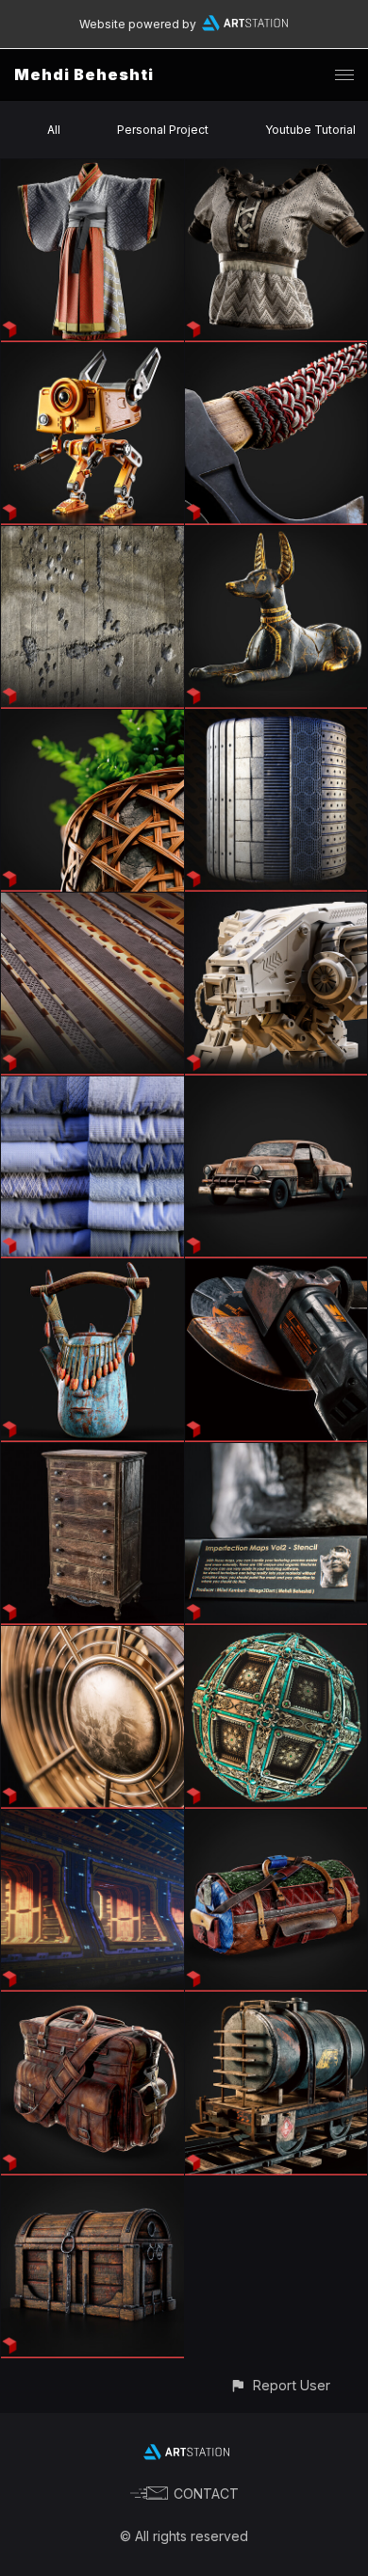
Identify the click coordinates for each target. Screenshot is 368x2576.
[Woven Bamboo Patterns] (92, 721)
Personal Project (163, 130)
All (54, 130)
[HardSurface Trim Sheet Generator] (92, 1821)
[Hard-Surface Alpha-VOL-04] (92, 354)
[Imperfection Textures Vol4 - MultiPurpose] (276, 1270)
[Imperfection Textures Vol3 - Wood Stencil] (92, 1454)
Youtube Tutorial (310, 130)
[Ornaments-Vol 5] (276, 1637)
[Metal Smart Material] (276, 2003)
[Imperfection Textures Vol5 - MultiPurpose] (92, 1270)
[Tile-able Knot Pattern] (276, 354)
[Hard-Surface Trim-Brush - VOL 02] (92, 903)
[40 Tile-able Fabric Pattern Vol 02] (276, 170)
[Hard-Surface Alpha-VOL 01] (276, 903)
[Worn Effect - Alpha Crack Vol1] (276, 537)
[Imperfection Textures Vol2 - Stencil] (276, 1454)
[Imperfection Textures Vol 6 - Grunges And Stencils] (276, 1087)
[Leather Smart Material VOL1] (92, 2003)
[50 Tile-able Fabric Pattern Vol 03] (92, 170)
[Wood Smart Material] (92, 2187)
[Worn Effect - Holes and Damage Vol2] (92, 537)
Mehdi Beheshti (84, 74)
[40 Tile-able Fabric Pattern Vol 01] (92, 1087)
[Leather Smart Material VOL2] (276, 1821)
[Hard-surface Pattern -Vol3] (276, 721)
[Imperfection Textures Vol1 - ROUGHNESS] (92, 1637)
